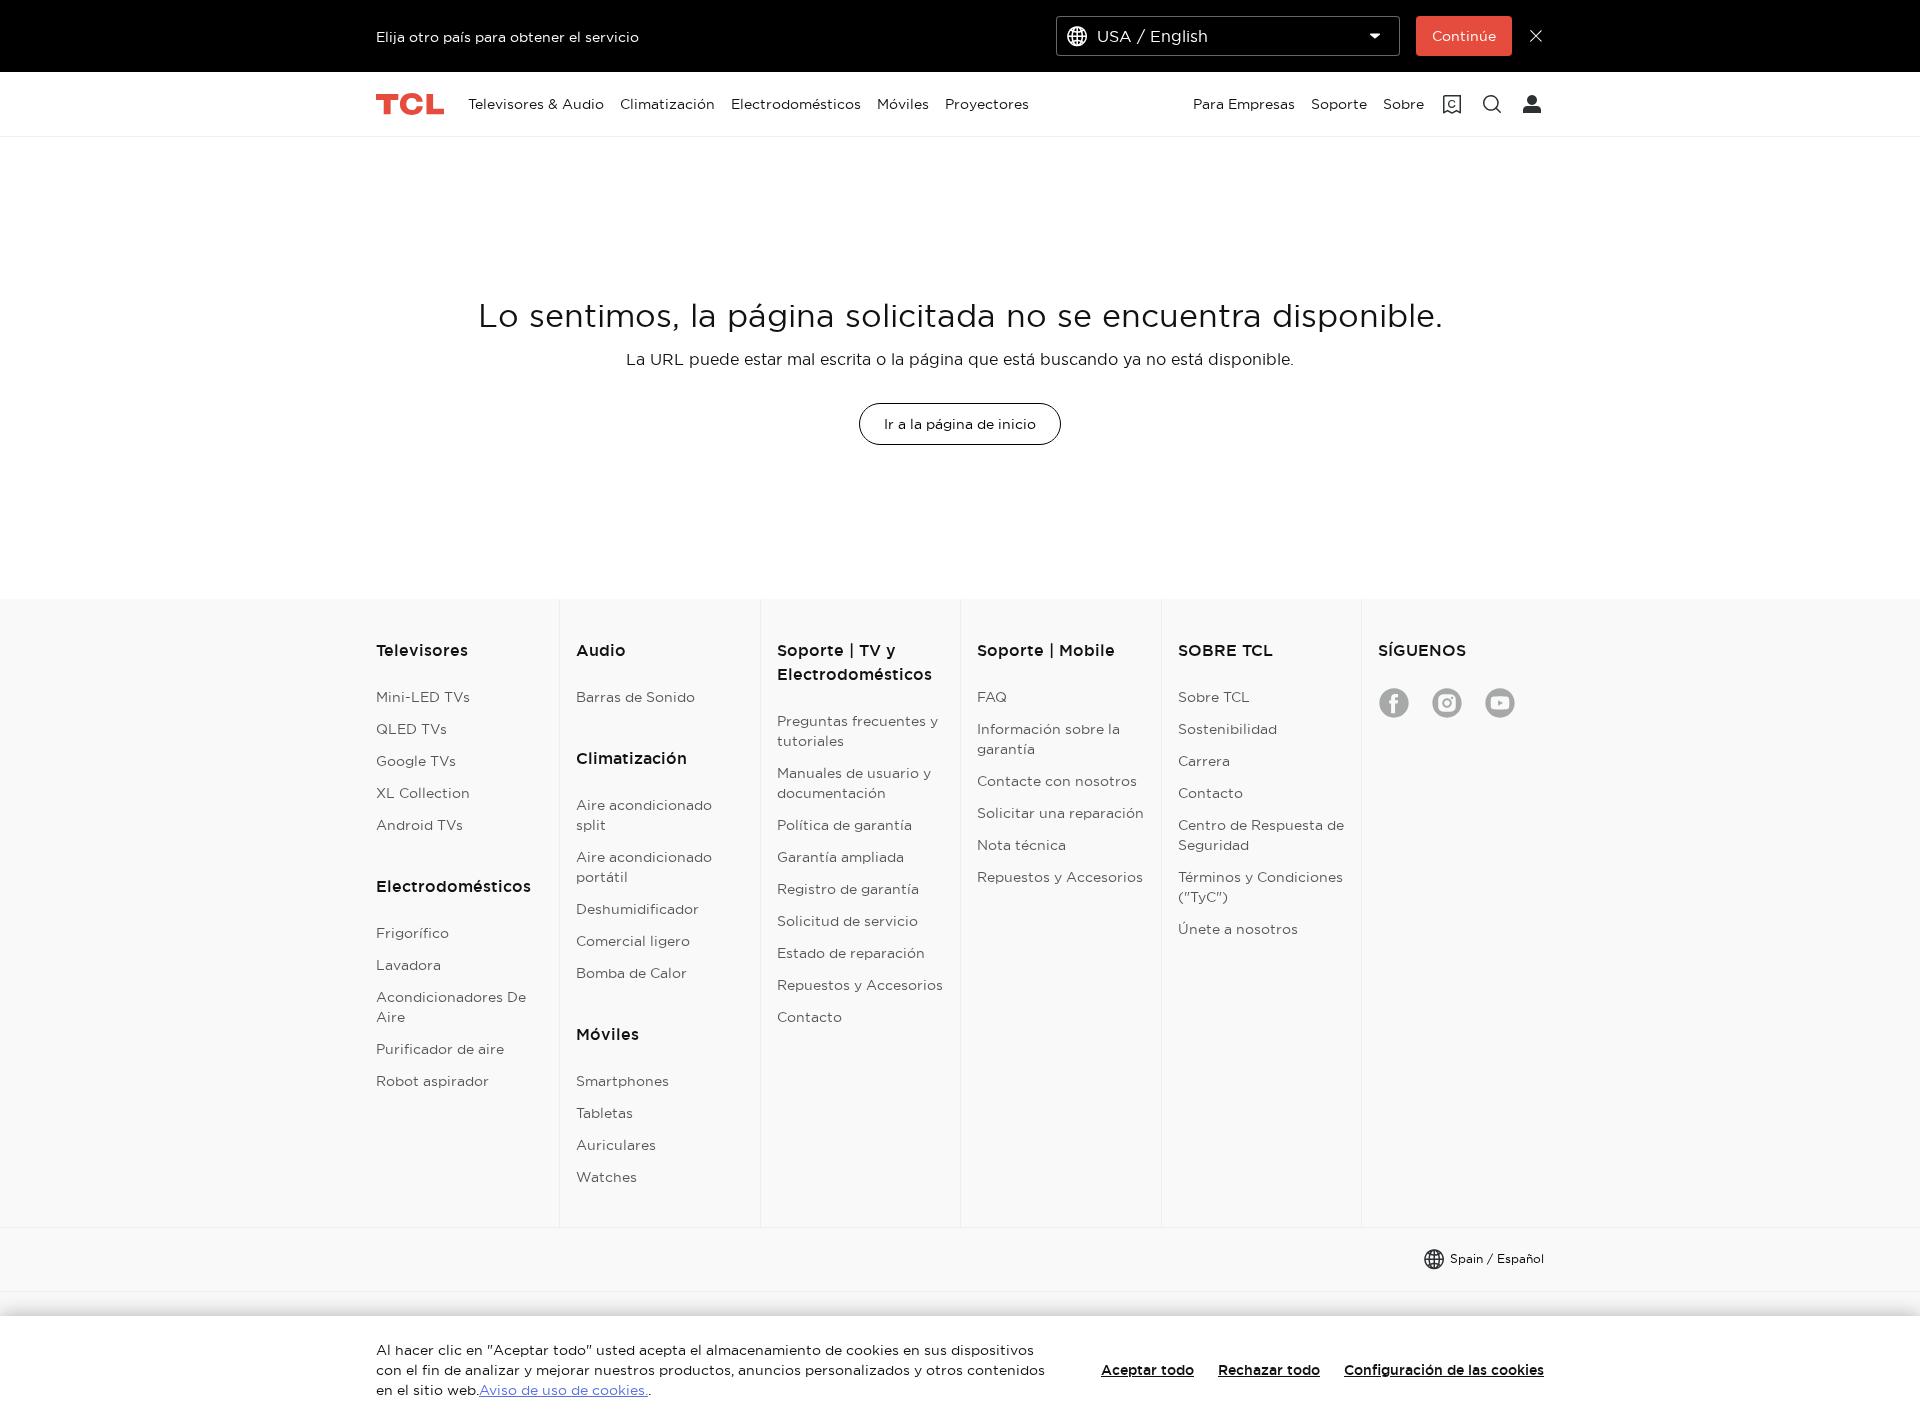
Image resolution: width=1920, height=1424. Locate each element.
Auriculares (616, 1145)
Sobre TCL (1214, 697)
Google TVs (416, 761)
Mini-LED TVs (423, 697)
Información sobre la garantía (1048, 739)
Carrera (1204, 761)
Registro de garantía (848, 889)
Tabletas (604, 1113)
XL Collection (423, 793)
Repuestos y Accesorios (860, 985)
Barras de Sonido (635, 697)
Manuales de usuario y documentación (854, 783)
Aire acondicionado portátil (644, 867)
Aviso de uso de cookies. (563, 1390)
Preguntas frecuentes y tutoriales (857, 731)
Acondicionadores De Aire (451, 1007)
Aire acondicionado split (644, 815)
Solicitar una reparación (1060, 813)
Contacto (809, 1017)
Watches (606, 1177)
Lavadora (408, 965)
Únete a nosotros (1238, 929)
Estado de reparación (851, 953)
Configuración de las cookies (1444, 1370)
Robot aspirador (432, 1081)
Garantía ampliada (840, 857)
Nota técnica (1021, 845)
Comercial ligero (633, 941)
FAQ (992, 697)
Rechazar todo (1269, 1370)
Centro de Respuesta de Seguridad (1261, 835)
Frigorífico (412, 933)
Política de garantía (844, 825)
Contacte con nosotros (1057, 781)
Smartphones (622, 1081)
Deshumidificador (637, 909)
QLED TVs (411, 729)
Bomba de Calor (631, 973)
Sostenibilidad (1227, 729)
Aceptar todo (1147, 1370)
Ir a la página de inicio (960, 424)
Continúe (1464, 36)
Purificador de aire (440, 1049)
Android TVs (419, 825)
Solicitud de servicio (847, 921)
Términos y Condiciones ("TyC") (1260, 887)
